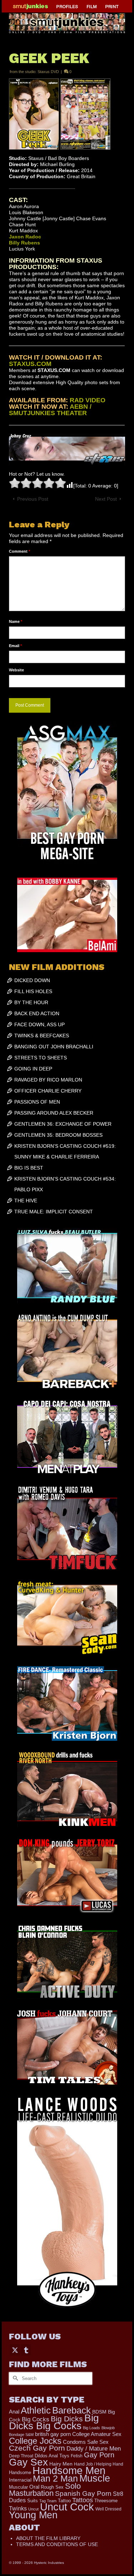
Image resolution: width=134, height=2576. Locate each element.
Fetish (77, 2456)
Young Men (33, 2515)
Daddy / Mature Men (94, 2449)
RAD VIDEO (88, 400)
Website (16, 670)
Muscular (18, 2487)
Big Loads (91, 2428)
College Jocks (35, 2441)
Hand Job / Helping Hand (99, 2464)
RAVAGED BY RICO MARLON (48, 1080)
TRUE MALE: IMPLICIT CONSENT (54, 1212)
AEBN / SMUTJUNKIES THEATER (50, 410)
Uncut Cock (67, 2507)
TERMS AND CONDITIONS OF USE (57, 2544)
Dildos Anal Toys (52, 2456)
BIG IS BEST (29, 1168)
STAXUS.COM (30, 364)
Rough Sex (52, 2487)
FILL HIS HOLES (33, 991)
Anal (14, 2412)
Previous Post (33, 499)
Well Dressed (108, 2509)
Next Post (106, 499)
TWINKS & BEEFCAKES (42, 1036)
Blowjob (108, 2428)
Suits (33, 2501)
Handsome (20, 2472)
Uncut (33, 2509)
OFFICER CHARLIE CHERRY (48, 1091)
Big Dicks (67, 2419)
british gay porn (53, 2434)
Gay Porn (99, 2455)
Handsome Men (69, 2470)
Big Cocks (36, 2419)
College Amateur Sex (97, 2434)
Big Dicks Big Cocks (54, 2422)
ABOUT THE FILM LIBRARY (48, 2538)
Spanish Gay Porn (83, 2494)
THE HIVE (26, 1201)
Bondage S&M (21, 2435)
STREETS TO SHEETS (41, 1058)
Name (16, 621)
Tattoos (83, 2500)
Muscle (95, 2478)
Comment (19, 551)
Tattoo (64, 2501)
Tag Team (48, 2501)
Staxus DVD (48, 72)
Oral (34, 2487)
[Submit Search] (14, 2378)
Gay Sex (28, 2462)
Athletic (36, 2410)
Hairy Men (61, 2464)
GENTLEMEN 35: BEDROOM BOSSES (58, 1135)
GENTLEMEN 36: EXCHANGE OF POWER (63, 1124)
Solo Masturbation (45, 2490)
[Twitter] (15, 2350)
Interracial (20, 2480)
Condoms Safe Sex (86, 2442)
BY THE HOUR (31, 1002)
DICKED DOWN (32, 980)
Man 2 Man (55, 2479)
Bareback (71, 2410)
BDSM (99, 2412)
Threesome (106, 2501)
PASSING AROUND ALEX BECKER (54, 1113)
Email (15, 646)
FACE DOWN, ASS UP (39, 1024)
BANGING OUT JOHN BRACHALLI (54, 1047)
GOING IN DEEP (33, 1069)
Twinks (18, 2508)
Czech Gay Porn (37, 2448)
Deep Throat (21, 2456)
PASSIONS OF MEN (37, 1102)
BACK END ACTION (37, 1013)
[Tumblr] (26, 2350)
